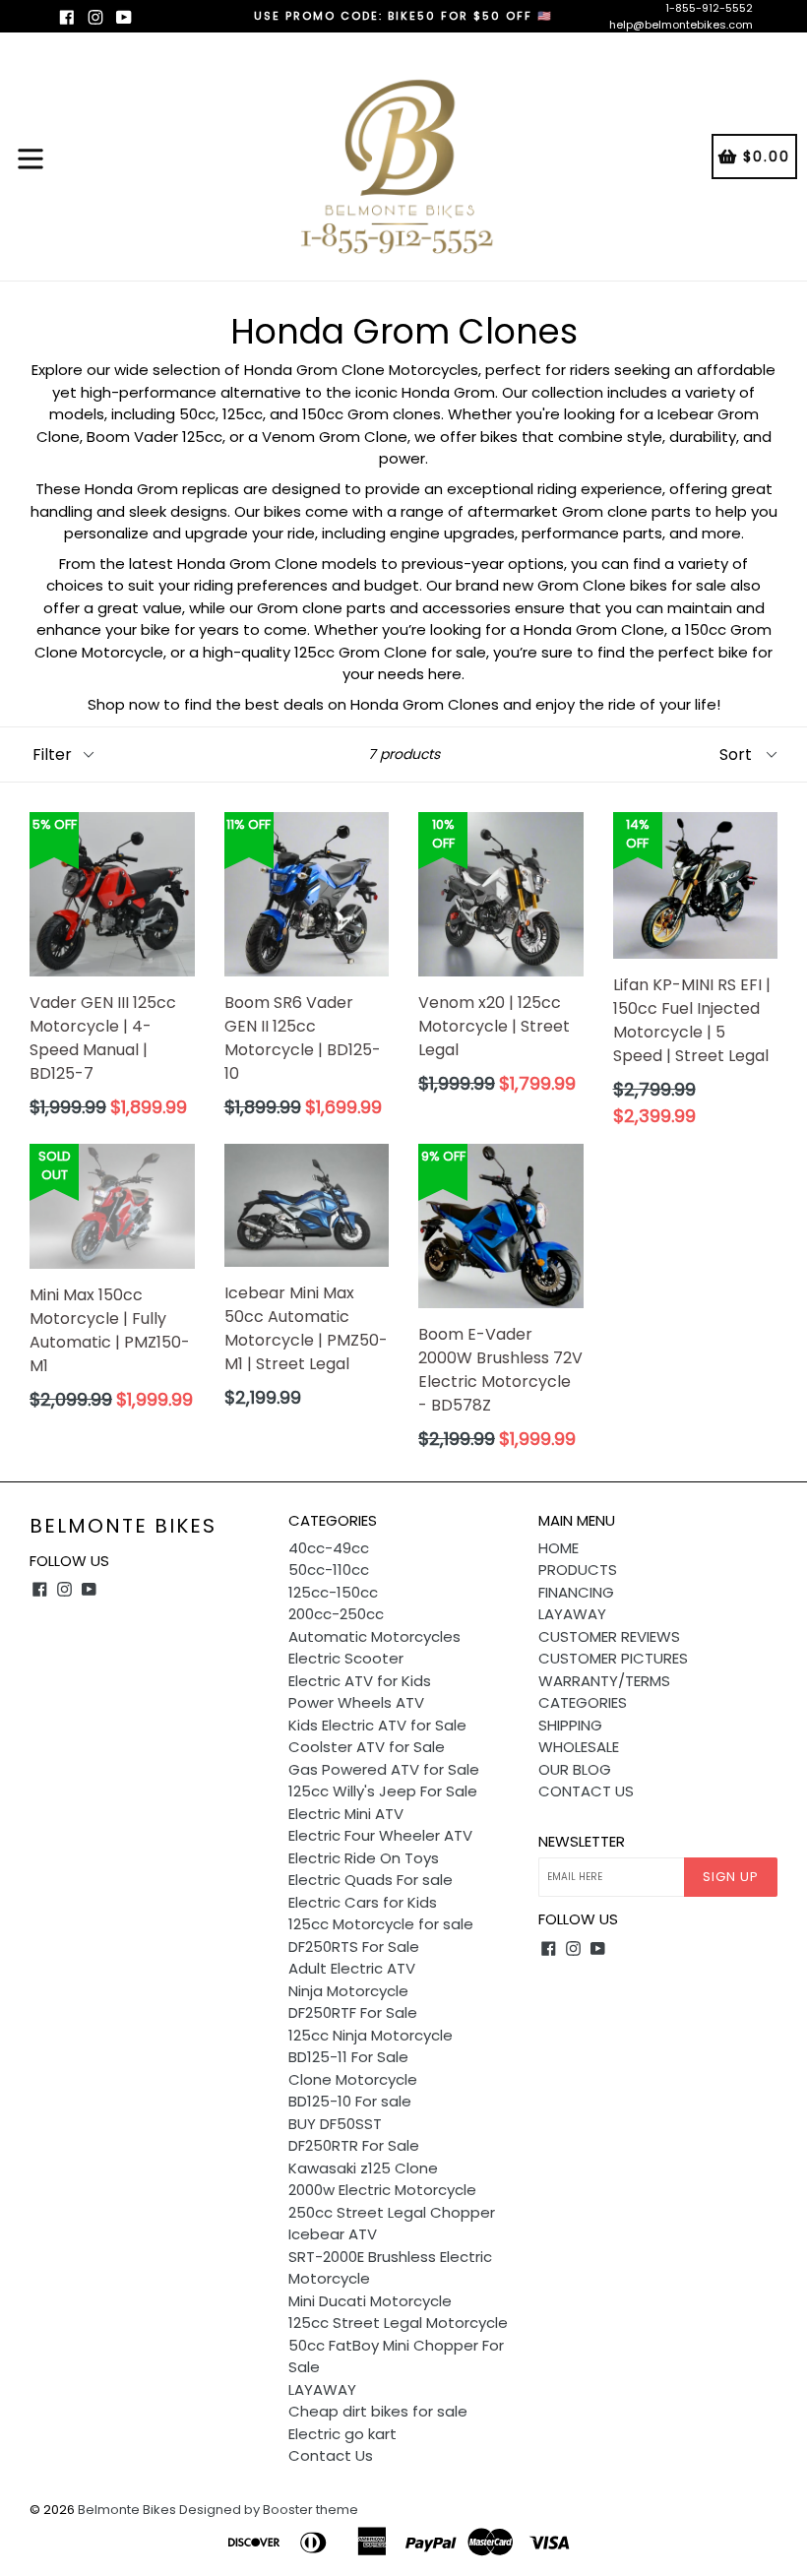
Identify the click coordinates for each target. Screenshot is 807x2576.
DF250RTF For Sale (353, 2012)
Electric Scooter (346, 1658)
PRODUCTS (578, 1570)
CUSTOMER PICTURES (613, 1658)
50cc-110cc (329, 1570)
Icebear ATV (333, 2234)
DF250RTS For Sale (354, 1947)
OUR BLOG (575, 1769)
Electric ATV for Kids (360, 1681)
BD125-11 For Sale (348, 2057)
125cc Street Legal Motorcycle (398, 2323)
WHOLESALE (579, 1747)
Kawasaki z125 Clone (363, 2168)
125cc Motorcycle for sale (381, 1924)
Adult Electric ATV (352, 1968)
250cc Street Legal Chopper (392, 2212)
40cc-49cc (329, 1548)
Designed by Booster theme (269, 2510)
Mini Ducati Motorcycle (370, 2301)
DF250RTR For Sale (354, 2145)
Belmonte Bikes (123, 1526)
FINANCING (576, 1592)
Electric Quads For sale (371, 1880)
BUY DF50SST (335, 2124)
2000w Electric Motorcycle (382, 2190)
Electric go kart (342, 2434)
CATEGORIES (583, 1702)
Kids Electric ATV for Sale (377, 1725)
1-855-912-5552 (709, 8)
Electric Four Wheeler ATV (380, 1835)
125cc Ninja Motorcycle (371, 2035)
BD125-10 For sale (350, 2101)
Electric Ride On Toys (364, 1858)
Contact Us (331, 2455)
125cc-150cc (333, 1592)
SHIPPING (570, 1725)
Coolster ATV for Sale (367, 1747)
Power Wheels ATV (356, 1702)
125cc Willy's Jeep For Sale (383, 1791)
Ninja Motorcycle (348, 1991)
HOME (559, 1548)
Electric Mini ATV (346, 1814)
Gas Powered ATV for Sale (384, 1769)
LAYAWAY (322, 2389)
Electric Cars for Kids (363, 1902)
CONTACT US (586, 1791)
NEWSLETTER (582, 1842)
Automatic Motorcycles (374, 1636)
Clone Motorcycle (353, 2079)
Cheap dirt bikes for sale (378, 2411)
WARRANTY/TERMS (604, 1681)
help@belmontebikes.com (681, 25)
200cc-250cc (336, 1614)
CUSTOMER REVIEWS (609, 1636)
